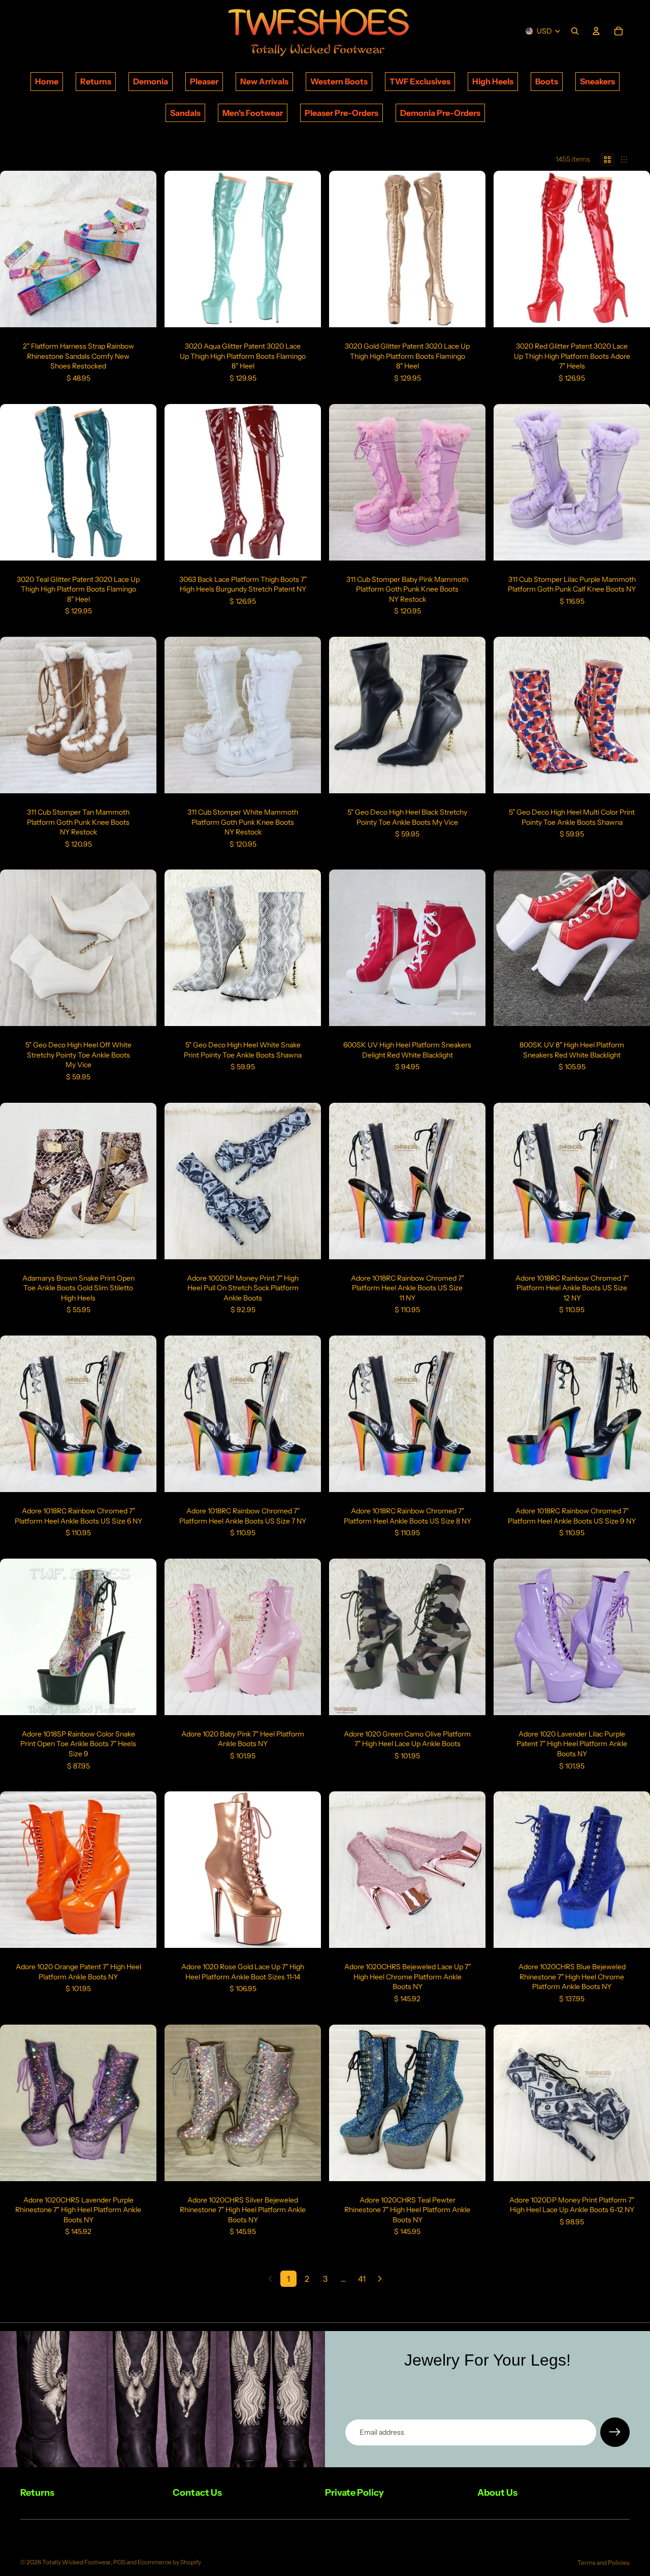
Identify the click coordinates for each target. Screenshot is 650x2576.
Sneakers (597, 81)
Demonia (151, 81)
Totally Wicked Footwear (76, 2562)
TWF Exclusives (420, 81)
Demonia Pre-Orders (440, 113)
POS (119, 2562)
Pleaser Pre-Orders (342, 113)
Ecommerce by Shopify (169, 2562)
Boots (547, 81)
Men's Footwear (253, 113)
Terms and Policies (604, 2563)
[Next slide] (141, 249)
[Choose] (141, 312)
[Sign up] (615, 2432)
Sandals (185, 113)
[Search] (575, 31)
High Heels (493, 81)
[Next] (380, 2279)
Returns (96, 81)
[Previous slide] (15, 249)
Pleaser (204, 81)
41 (362, 2279)
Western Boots (339, 81)
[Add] (470, 1244)
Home (47, 81)
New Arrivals (264, 81)
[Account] (596, 31)
